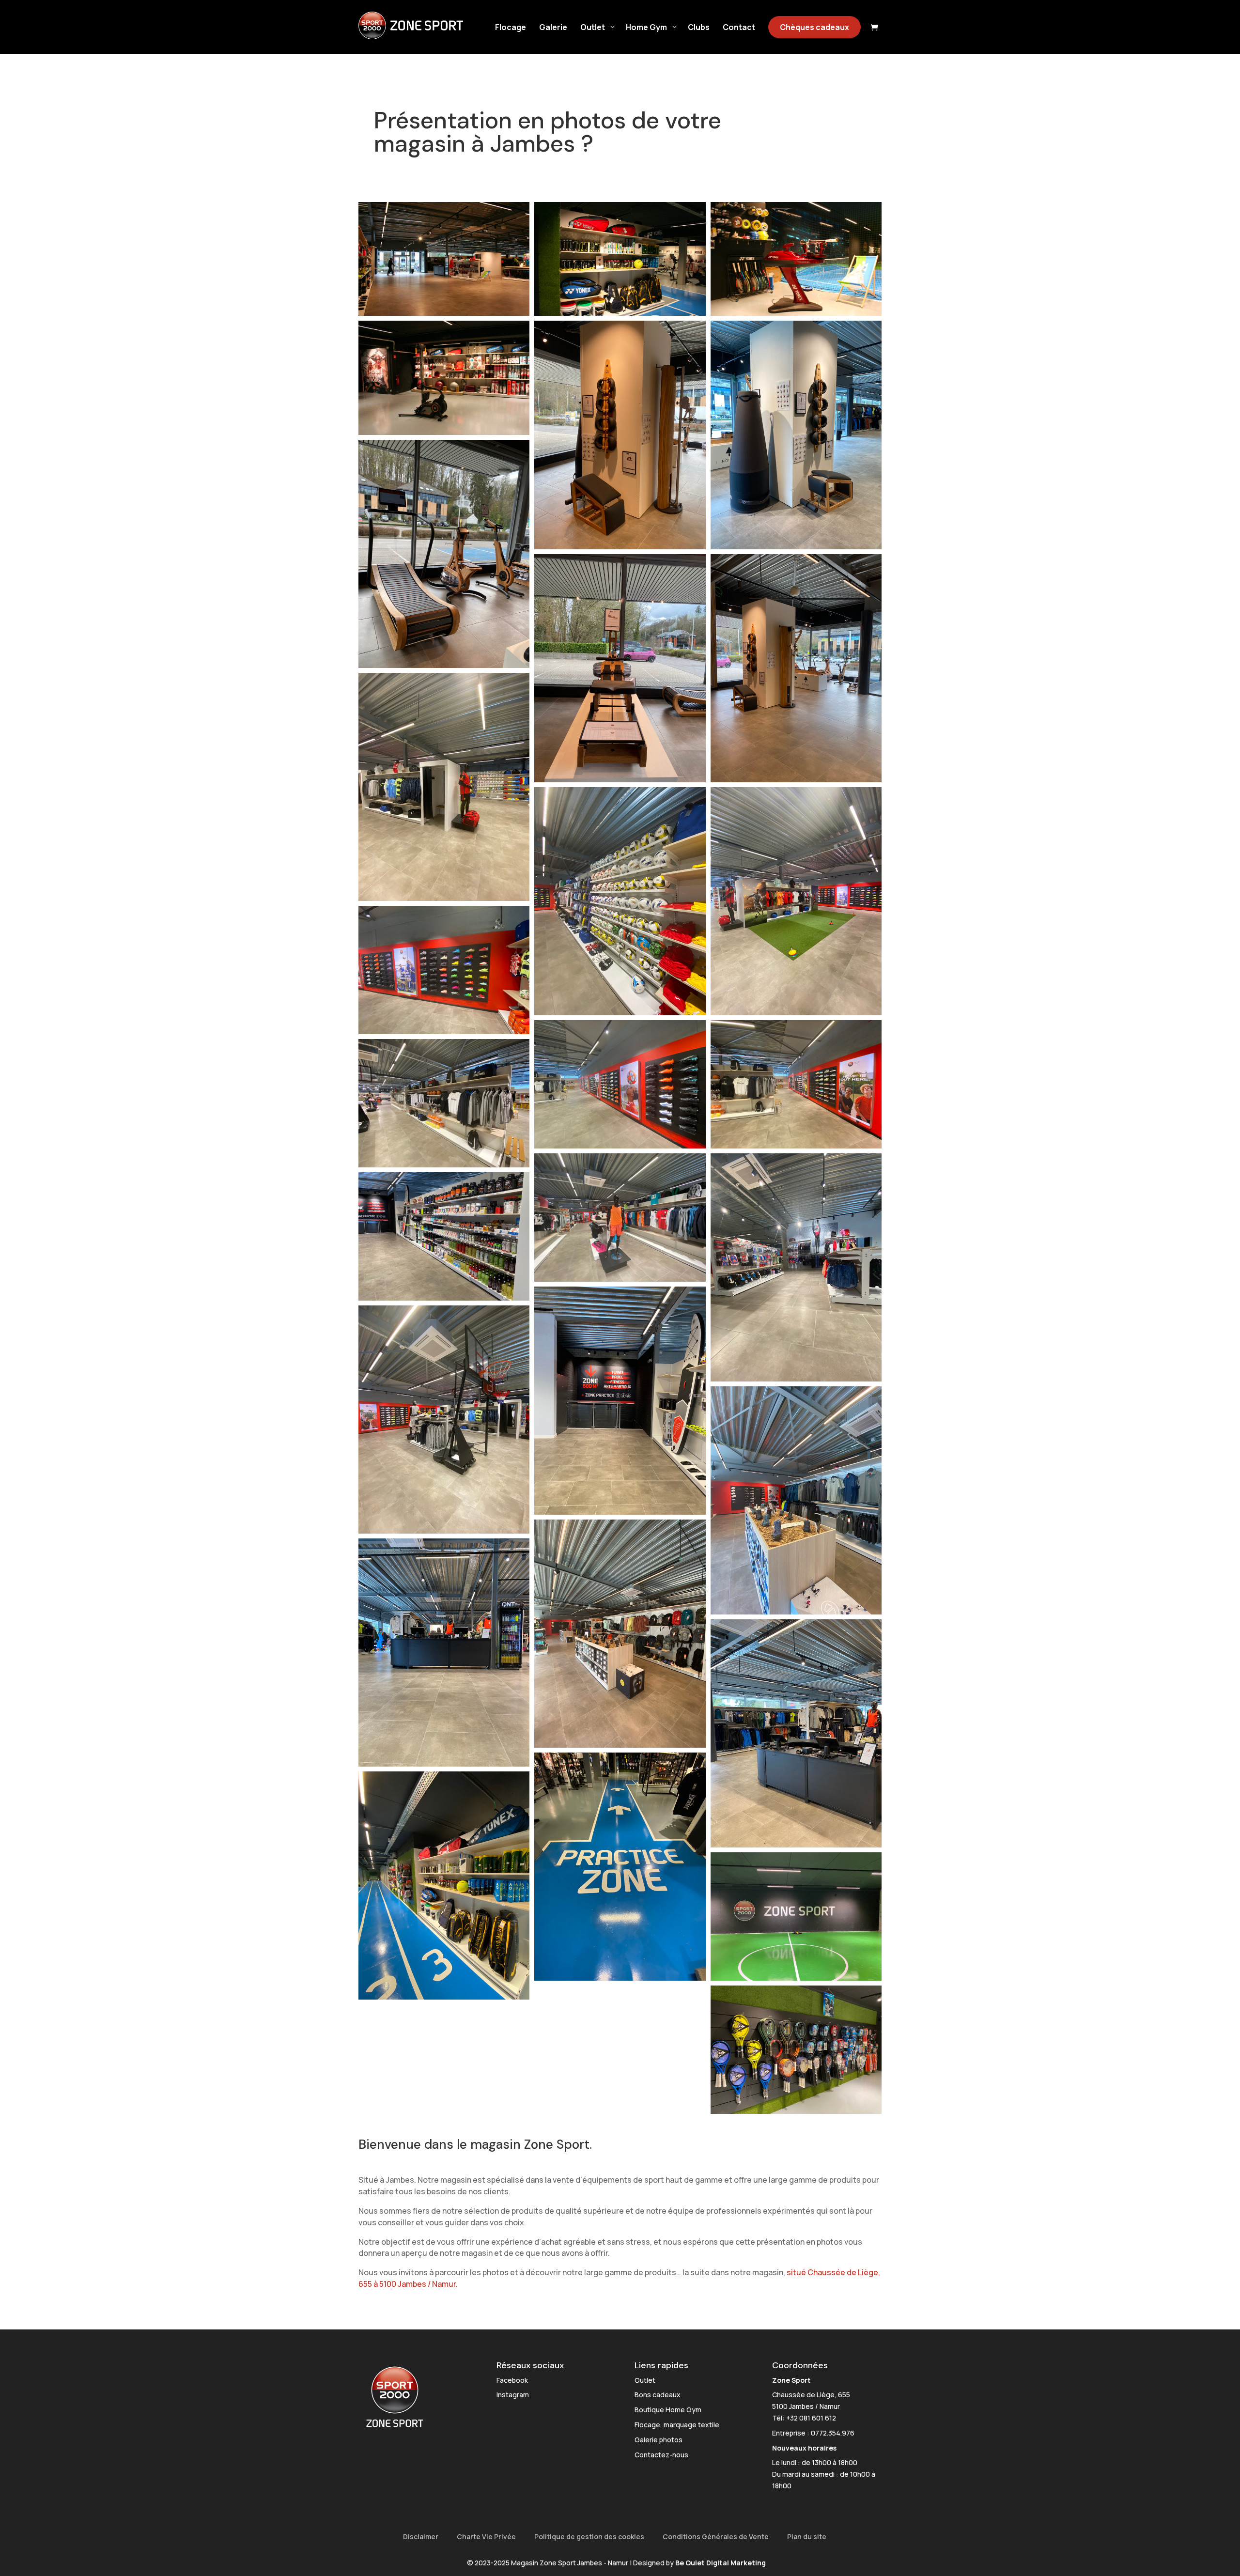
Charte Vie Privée (486, 2537)
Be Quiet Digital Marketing (721, 2563)
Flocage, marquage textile (677, 2425)
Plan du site (807, 2537)
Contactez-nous (661, 2455)
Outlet (645, 2380)
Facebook (512, 2380)
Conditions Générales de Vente (716, 2537)
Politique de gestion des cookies (589, 2537)
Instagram (513, 2395)
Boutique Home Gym (668, 2410)
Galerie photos (659, 2440)
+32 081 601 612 (811, 2418)
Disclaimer (421, 2537)
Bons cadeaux (658, 2395)
